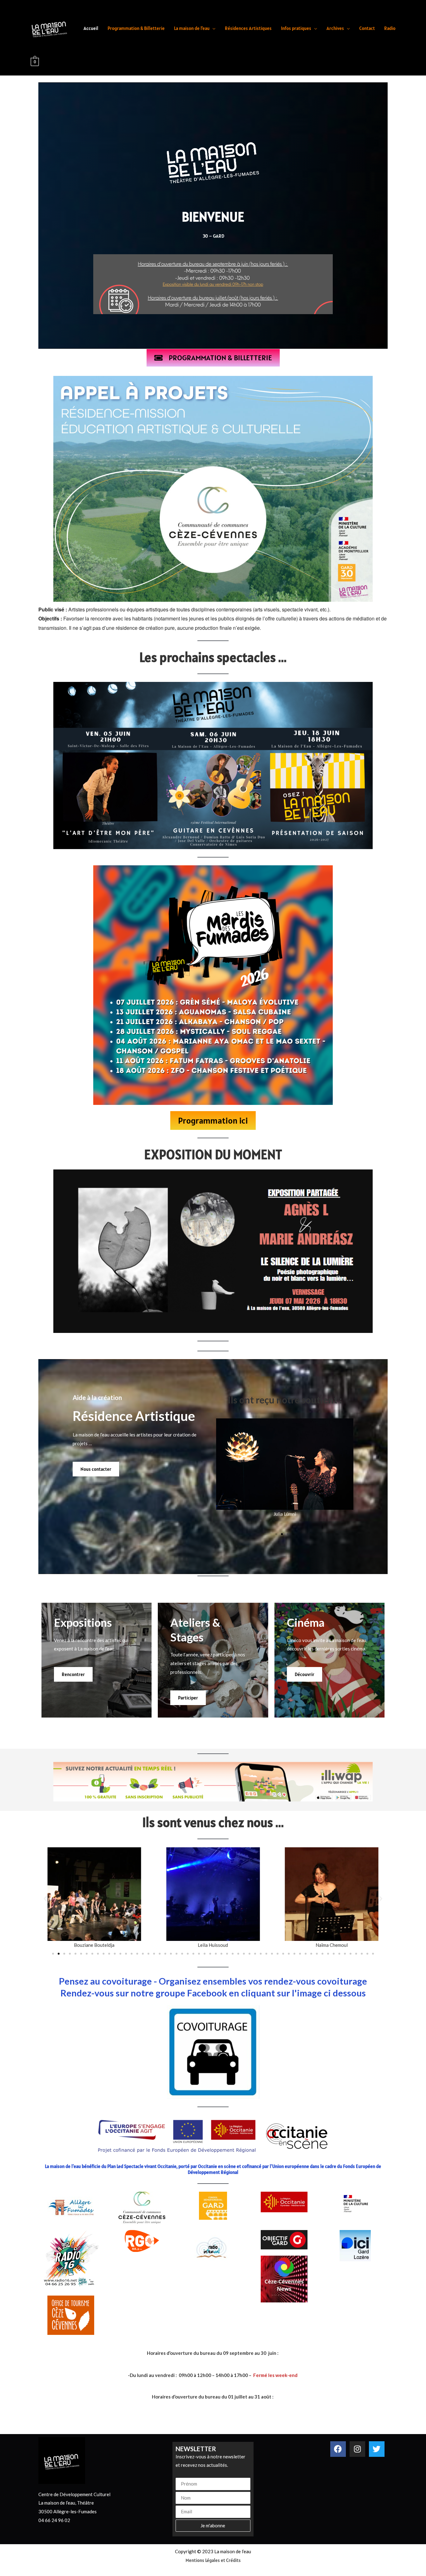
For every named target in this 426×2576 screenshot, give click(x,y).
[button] (276, 1534)
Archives (335, 28)
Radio (390, 28)
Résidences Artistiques (248, 28)
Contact (367, 28)
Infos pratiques (296, 28)
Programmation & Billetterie (136, 28)
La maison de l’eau (192, 28)
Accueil (91, 28)
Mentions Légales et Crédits (213, 2560)
